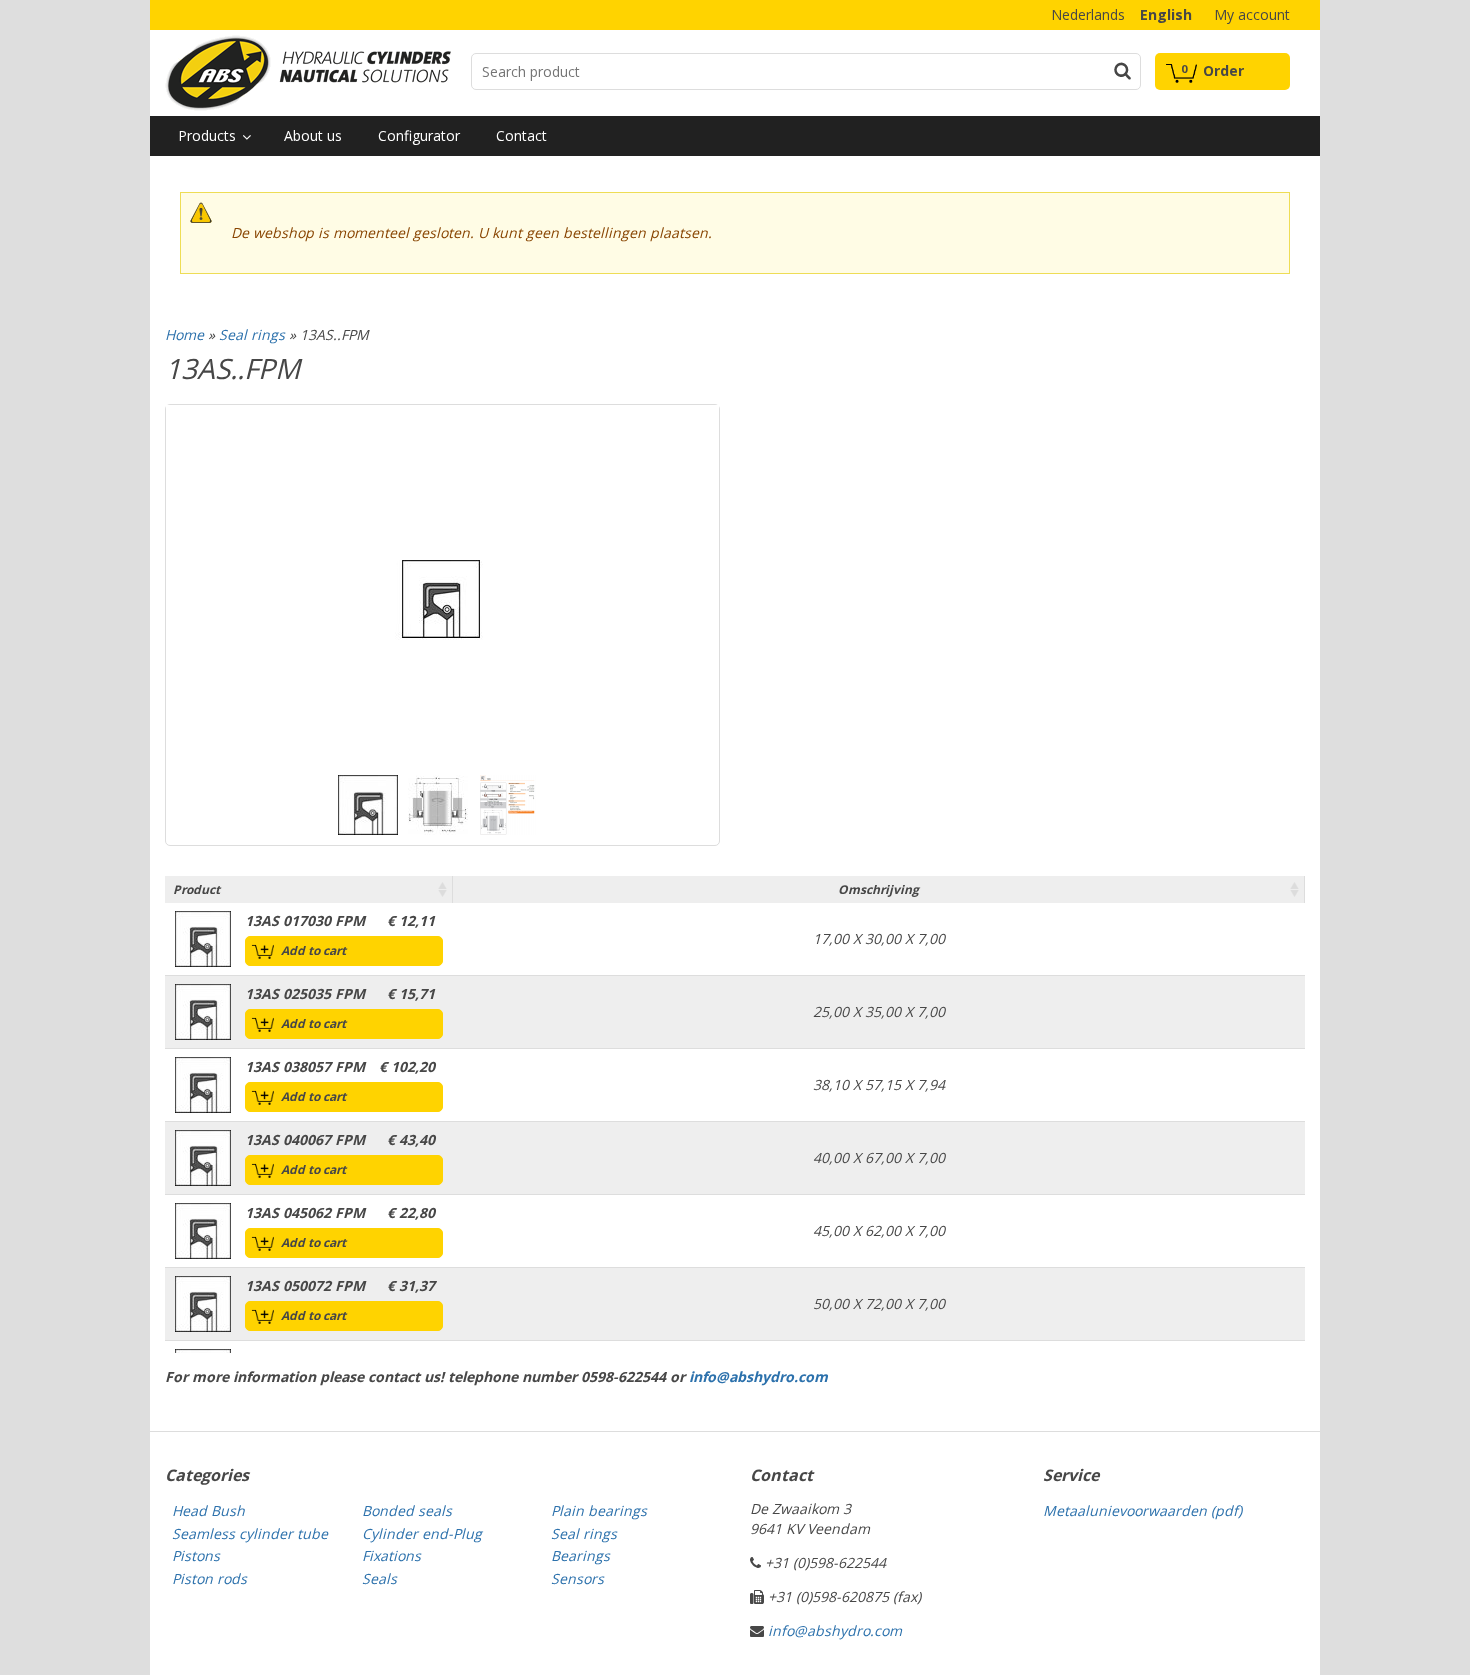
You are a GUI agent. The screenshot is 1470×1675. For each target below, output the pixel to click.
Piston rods (209, 1578)
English (1166, 14)
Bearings (580, 1555)
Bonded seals (407, 1510)
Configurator (419, 135)
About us (313, 135)
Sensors (577, 1578)
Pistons (196, 1555)
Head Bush (208, 1510)
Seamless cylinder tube (250, 1533)
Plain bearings (599, 1510)
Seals (379, 1578)
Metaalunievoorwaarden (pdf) (1142, 1510)
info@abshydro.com (758, 1376)
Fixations (391, 1555)
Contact (521, 135)
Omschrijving (878, 889)
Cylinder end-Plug (422, 1533)
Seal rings (252, 334)
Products (207, 135)
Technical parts (308, 73)
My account (1252, 14)
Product (196, 889)
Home (184, 334)
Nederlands (1088, 14)
